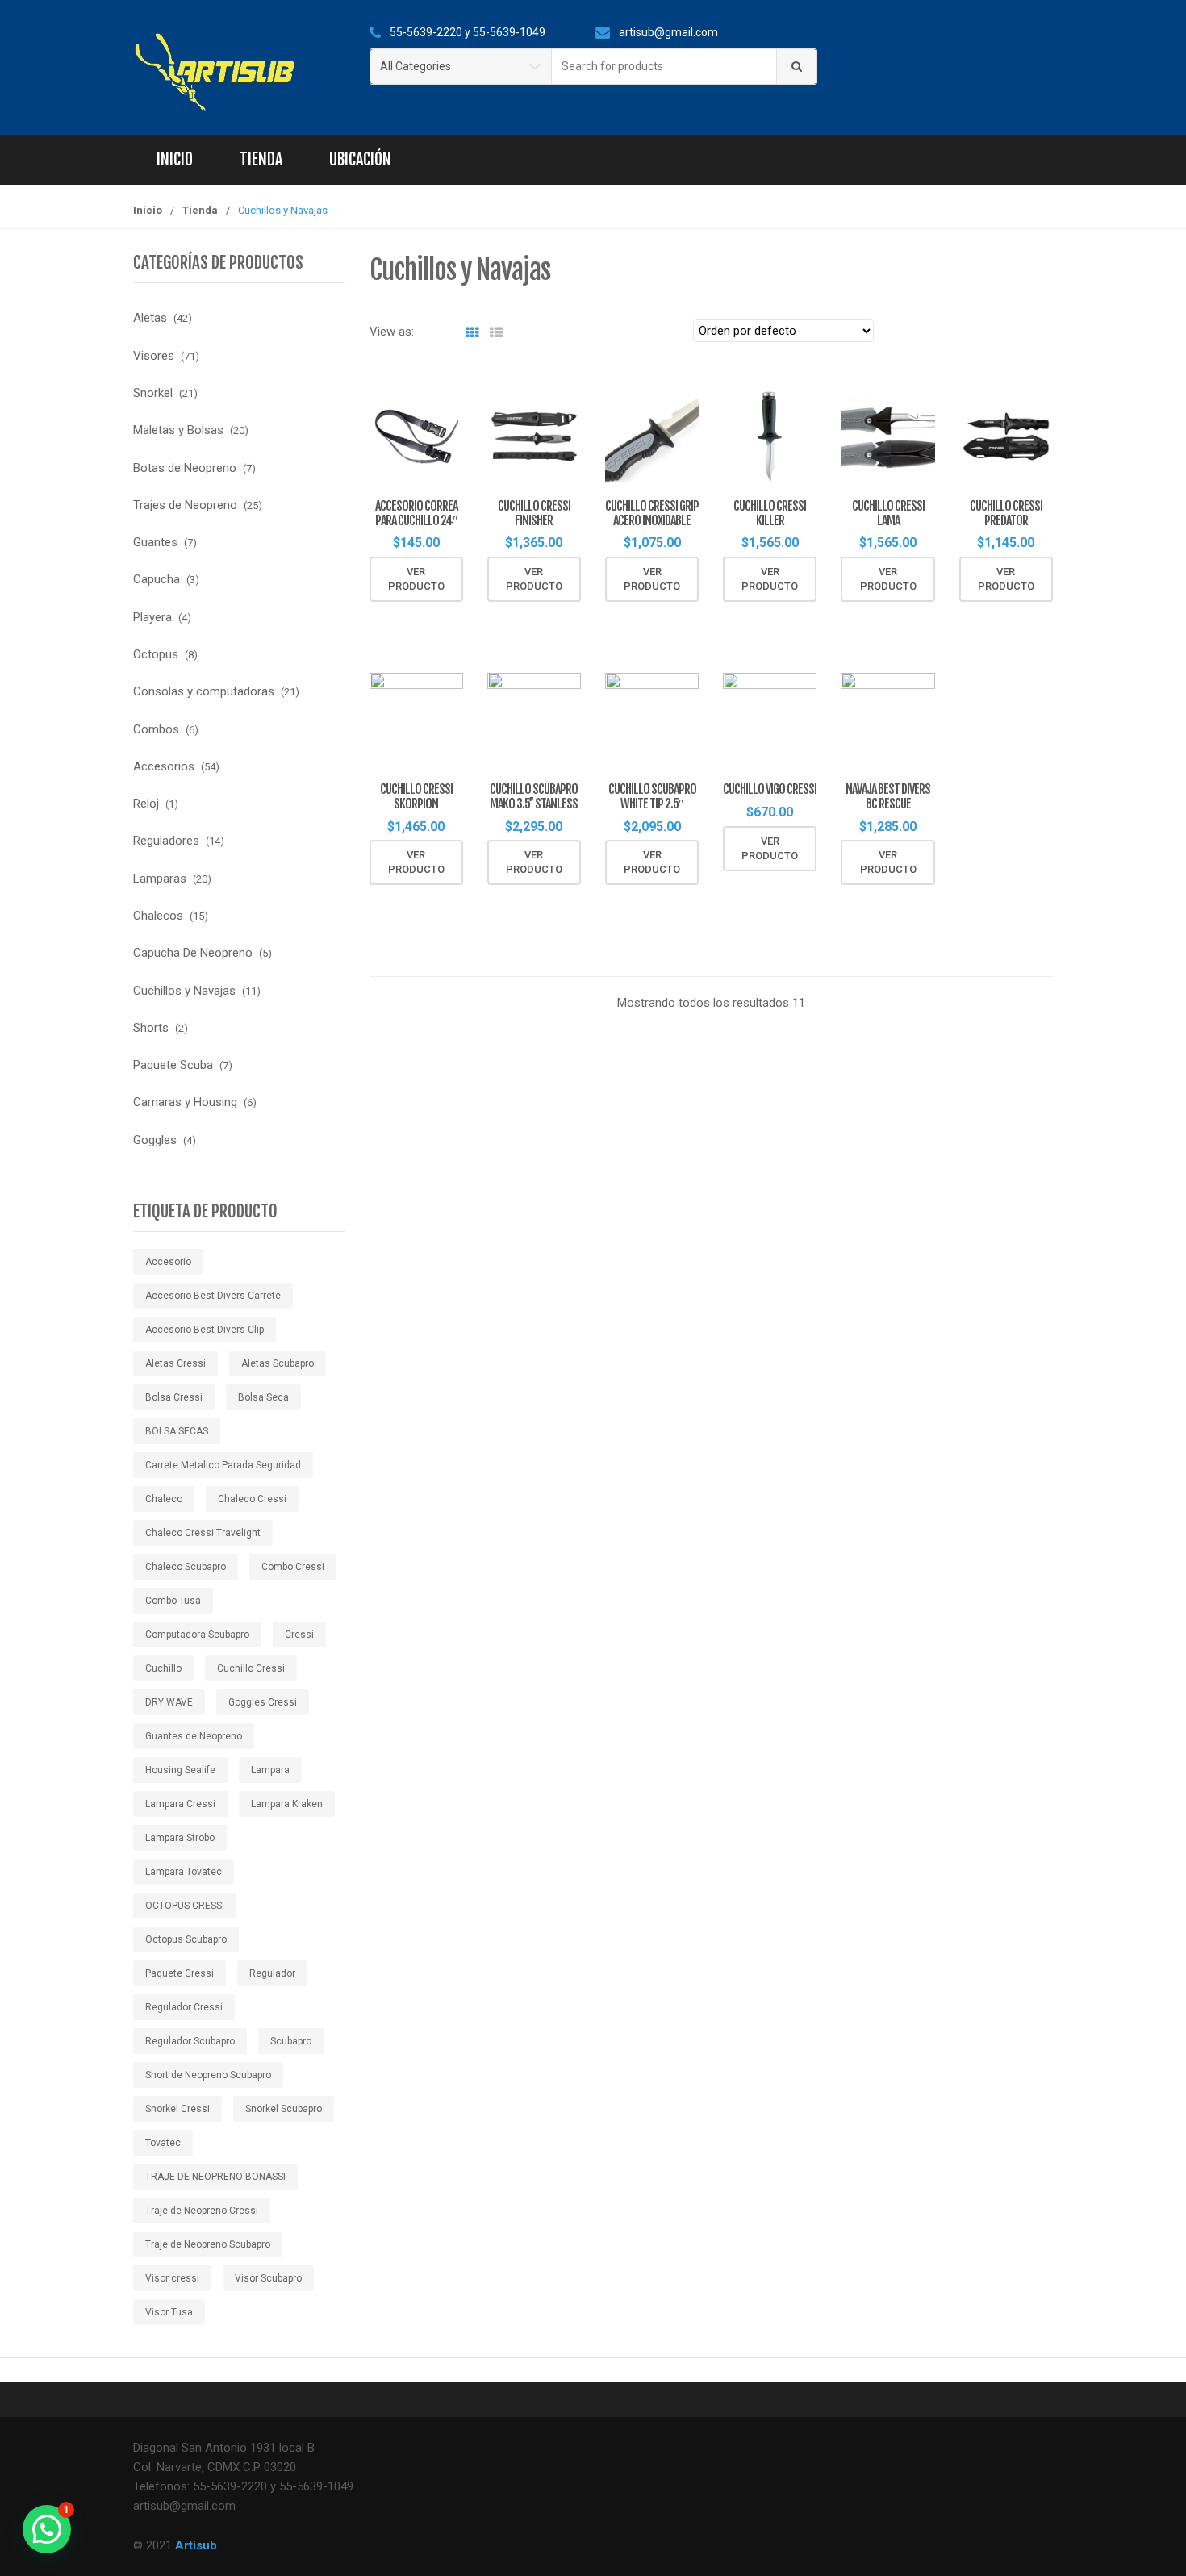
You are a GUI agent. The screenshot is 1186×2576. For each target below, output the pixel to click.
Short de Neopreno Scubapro (208, 2075)
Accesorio (168, 1262)
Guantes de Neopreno (194, 1736)
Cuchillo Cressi (251, 1668)
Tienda (261, 159)
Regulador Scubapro (190, 2041)
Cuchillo (163, 1668)
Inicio (175, 159)
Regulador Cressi (184, 2007)
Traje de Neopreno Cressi (202, 2211)
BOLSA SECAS (177, 1431)
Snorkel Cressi (177, 2109)
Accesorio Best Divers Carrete (213, 1296)
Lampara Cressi (180, 1804)
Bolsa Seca (263, 1397)
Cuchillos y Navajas (184, 991)
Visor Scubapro (268, 2278)
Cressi (299, 1635)
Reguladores (166, 841)
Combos (156, 729)
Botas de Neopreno (185, 468)
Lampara (270, 1770)
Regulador (272, 1973)
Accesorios (164, 766)
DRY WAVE (169, 1702)
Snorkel (153, 393)
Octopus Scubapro (186, 1939)
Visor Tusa (169, 2312)
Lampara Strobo (180, 1838)
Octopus (156, 654)
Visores (154, 356)
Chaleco (164, 1499)
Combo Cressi (293, 1567)
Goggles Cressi (263, 1702)
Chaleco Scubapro (186, 1567)
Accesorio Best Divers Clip (205, 1330)
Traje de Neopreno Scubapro (208, 2244)
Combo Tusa (173, 1601)
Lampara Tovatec (184, 1872)
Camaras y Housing (185, 1102)
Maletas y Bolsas (178, 430)
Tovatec (163, 2143)
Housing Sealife (180, 1770)
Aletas (150, 318)
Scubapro (291, 2041)
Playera (152, 617)
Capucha (157, 579)
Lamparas (160, 879)
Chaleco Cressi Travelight (203, 1533)
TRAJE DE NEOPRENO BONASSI (215, 2177)
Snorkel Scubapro (284, 2109)
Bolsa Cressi (174, 1397)
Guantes (155, 542)
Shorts (151, 1028)
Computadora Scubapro (197, 1635)
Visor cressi (172, 2278)
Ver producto (416, 579)
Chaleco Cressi (252, 1499)
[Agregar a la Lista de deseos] (443, 618)
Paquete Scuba (173, 1065)
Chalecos (158, 916)
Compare (470, 618)
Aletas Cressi (175, 1363)
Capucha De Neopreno (193, 953)
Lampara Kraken (287, 1804)
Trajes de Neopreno (185, 505)
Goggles (155, 1140)
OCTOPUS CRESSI (185, 1906)
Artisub (196, 2545)
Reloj (146, 804)
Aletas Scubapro (278, 1363)
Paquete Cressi (180, 1973)
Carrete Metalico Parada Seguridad (223, 1465)
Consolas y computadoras (204, 691)
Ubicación (360, 159)
